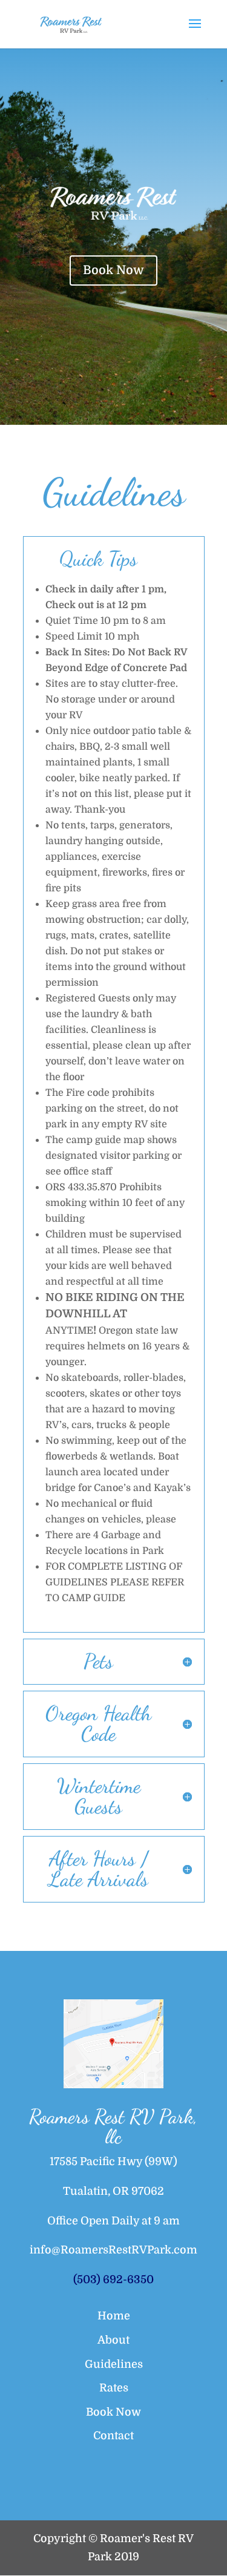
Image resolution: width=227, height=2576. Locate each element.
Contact (113, 2436)
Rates (114, 2388)
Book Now (113, 270)
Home (114, 2316)
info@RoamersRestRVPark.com (113, 2250)
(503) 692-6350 (113, 2279)
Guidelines (114, 2364)
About (113, 2340)
